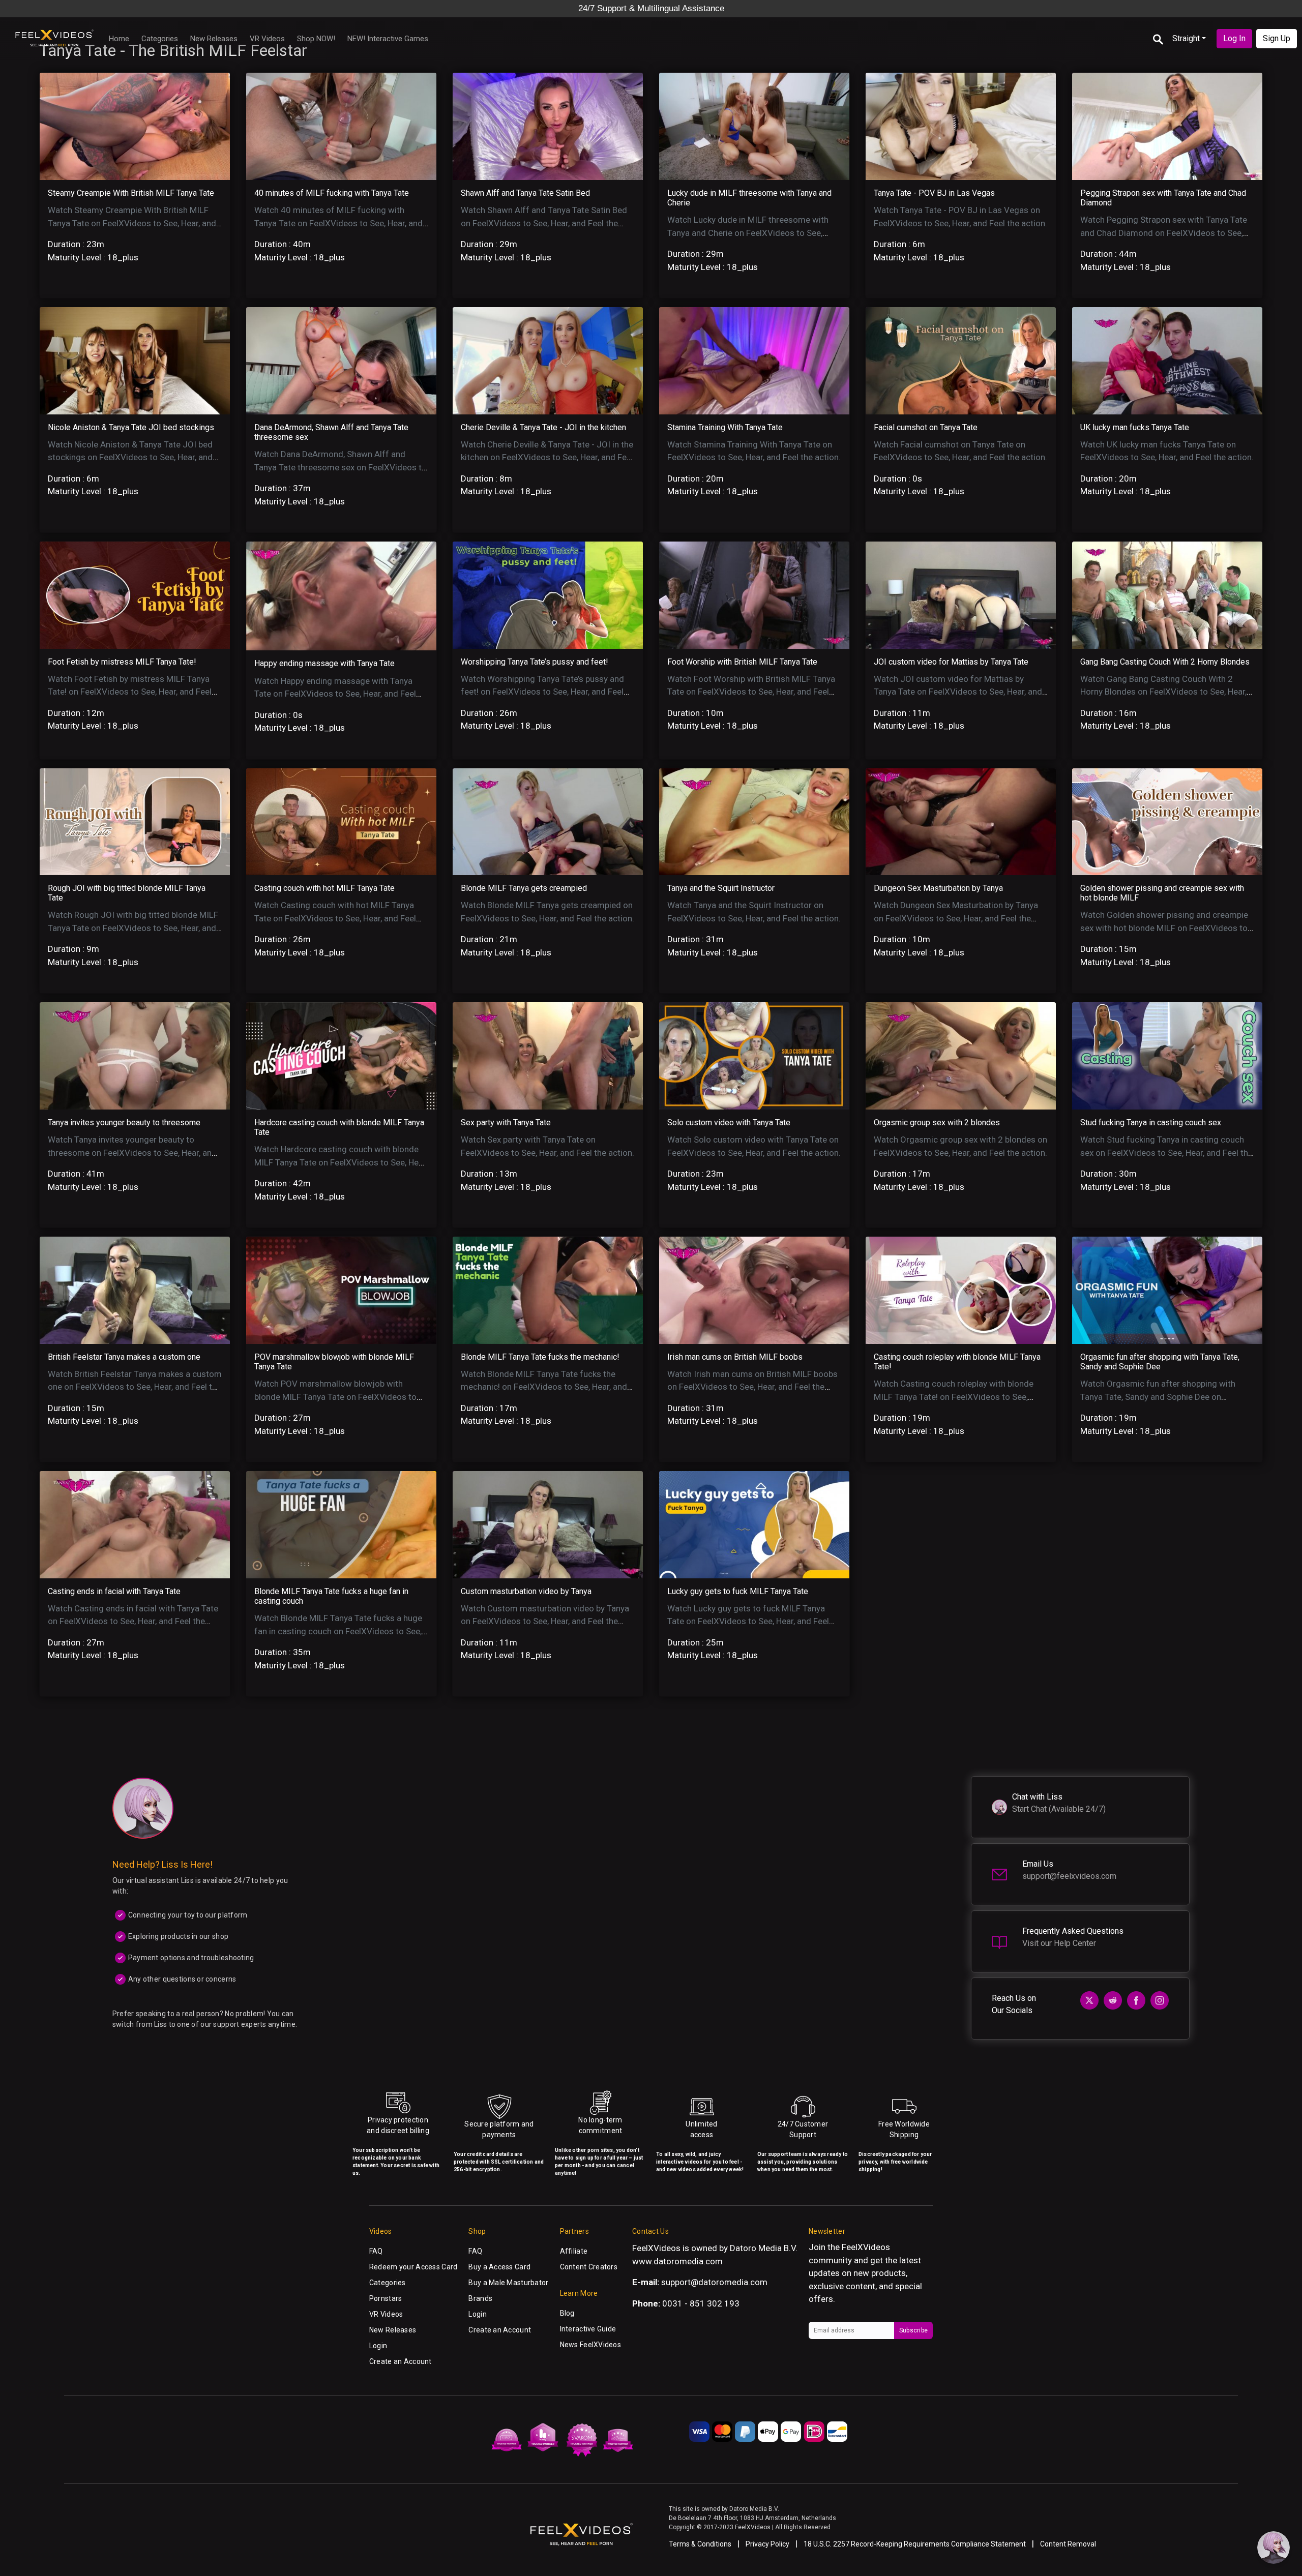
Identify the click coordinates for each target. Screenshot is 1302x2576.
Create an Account (401, 2361)
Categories (160, 39)
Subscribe (913, 2330)
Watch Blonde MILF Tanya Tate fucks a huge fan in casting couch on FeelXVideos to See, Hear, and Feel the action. (338, 1631)
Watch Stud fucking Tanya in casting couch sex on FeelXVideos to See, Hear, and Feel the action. (1166, 1152)
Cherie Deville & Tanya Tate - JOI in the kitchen (543, 427)
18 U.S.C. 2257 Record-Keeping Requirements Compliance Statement (915, 2544)
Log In (1234, 38)
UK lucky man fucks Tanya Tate (1135, 427)
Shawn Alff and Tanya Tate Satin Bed (525, 193)
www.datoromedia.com (677, 2261)
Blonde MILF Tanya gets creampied (524, 888)
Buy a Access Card (499, 2267)
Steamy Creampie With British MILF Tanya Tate (131, 193)
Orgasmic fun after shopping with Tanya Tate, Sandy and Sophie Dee (1160, 1362)
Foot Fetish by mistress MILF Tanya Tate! (122, 662)
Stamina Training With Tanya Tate (725, 427)
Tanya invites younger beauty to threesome (124, 1122)
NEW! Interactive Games (388, 39)
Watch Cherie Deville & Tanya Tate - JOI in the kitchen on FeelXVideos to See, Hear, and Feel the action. (547, 457)
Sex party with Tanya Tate (506, 1122)
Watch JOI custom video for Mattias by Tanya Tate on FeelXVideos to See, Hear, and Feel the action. (958, 692)
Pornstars (386, 2298)
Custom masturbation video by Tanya (526, 1591)
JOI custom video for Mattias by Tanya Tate (951, 662)
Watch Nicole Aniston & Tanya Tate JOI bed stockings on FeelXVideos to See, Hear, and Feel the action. (130, 457)
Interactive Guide (588, 2329)
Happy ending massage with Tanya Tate (324, 663)
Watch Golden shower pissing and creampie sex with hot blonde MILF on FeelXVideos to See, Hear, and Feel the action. (1164, 928)
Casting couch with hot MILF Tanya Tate (324, 888)
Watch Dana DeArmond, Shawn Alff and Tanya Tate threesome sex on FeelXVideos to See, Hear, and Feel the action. (341, 467)
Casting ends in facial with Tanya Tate (114, 1591)
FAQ (376, 2251)
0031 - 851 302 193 (701, 2303)
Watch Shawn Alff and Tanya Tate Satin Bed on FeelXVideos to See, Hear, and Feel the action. (544, 223)
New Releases (214, 39)
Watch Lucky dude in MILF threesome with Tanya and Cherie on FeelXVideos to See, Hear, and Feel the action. (748, 233)
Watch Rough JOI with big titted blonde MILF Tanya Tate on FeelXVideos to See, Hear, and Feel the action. (133, 928)
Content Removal (1068, 2544)
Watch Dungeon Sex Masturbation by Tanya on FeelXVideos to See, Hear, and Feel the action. (956, 918)
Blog (567, 2313)
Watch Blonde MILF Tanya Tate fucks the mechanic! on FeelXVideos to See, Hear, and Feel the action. (544, 1387)
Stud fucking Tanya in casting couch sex (1151, 1122)
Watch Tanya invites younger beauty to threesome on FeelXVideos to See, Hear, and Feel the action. (132, 1152)
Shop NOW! (316, 39)
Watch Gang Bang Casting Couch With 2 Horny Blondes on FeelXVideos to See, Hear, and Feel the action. (1163, 692)
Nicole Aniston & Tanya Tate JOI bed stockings (131, 427)
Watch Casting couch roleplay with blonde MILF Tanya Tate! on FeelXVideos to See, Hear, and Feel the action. (954, 1397)
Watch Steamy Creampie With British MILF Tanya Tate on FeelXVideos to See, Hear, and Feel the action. (132, 223)
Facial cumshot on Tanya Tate (926, 427)
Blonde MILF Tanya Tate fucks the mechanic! (540, 1357)
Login (378, 2346)
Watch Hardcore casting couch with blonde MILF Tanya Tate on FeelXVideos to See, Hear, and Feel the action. (341, 1162)
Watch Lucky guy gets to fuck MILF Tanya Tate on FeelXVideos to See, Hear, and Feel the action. (748, 1621)
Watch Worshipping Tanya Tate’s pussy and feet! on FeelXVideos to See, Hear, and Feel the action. (542, 692)
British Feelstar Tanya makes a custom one (124, 1357)
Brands (480, 2298)
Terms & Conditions (700, 2544)
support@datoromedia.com (714, 2282)
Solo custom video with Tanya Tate (729, 1122)
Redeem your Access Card (413, 2267)
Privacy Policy (767, 2544)
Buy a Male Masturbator (508, 2283)
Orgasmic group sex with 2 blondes (937, 1122)
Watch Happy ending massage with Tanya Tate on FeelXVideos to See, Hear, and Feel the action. (335, 694)
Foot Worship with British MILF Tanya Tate (742, 662)
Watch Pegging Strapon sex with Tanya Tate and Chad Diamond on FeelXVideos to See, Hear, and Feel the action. (1164, 233)
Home (119, 39)
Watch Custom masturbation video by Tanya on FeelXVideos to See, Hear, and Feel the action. (545, 1621)
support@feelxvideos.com (1069, 1876)
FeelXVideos (866, 2247)
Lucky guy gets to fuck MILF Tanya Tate (738, 1591)
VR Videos (267, 39)
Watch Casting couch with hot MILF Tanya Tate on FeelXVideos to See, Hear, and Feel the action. (335, 918)
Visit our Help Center (1059, 1943)
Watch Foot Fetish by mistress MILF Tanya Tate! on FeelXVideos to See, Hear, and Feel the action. (130, 692)
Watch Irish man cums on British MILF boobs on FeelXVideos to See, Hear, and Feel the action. (752, 1387)
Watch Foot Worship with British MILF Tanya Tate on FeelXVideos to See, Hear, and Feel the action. (751, 692)
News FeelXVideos (590, 2345)
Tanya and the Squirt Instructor (721, 888)
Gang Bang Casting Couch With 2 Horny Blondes (1165, 662)
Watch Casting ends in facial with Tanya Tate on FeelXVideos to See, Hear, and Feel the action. (133, 1621)
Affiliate (574, 2251)
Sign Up (1277, 38)
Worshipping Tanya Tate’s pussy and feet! (535, 662)
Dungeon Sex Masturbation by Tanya (938, 888)
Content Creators (589, 2267)
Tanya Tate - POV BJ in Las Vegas (934, 193)
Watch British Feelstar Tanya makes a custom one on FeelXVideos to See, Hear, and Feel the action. (135, 1387)
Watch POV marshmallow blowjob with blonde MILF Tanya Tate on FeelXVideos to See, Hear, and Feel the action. (335, 1397)
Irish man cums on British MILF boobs (735, 1357)
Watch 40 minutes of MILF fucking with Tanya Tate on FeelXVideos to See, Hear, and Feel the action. (338, 223)
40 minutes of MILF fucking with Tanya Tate (332, 193)
